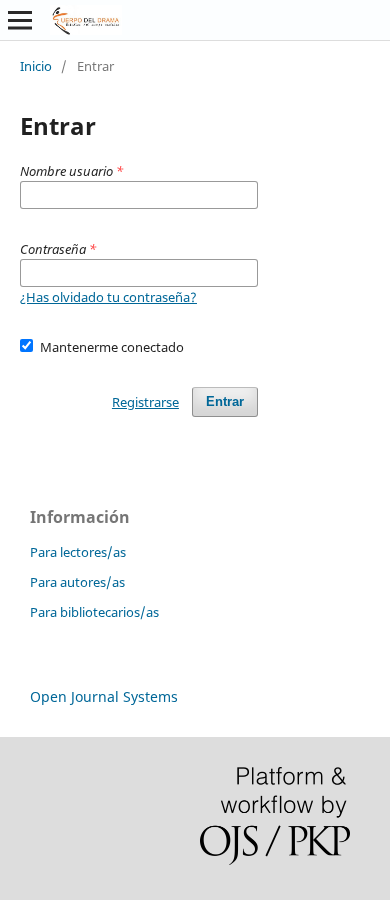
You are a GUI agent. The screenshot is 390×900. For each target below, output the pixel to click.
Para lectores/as (78, 552)
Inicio (36, 66)
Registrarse (145, 402)
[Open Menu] (20, 20)
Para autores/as (77, 582)
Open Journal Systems (104, 696)
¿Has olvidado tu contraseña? (108, 297)
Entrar (225, 401)
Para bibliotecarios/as (94, 612)
